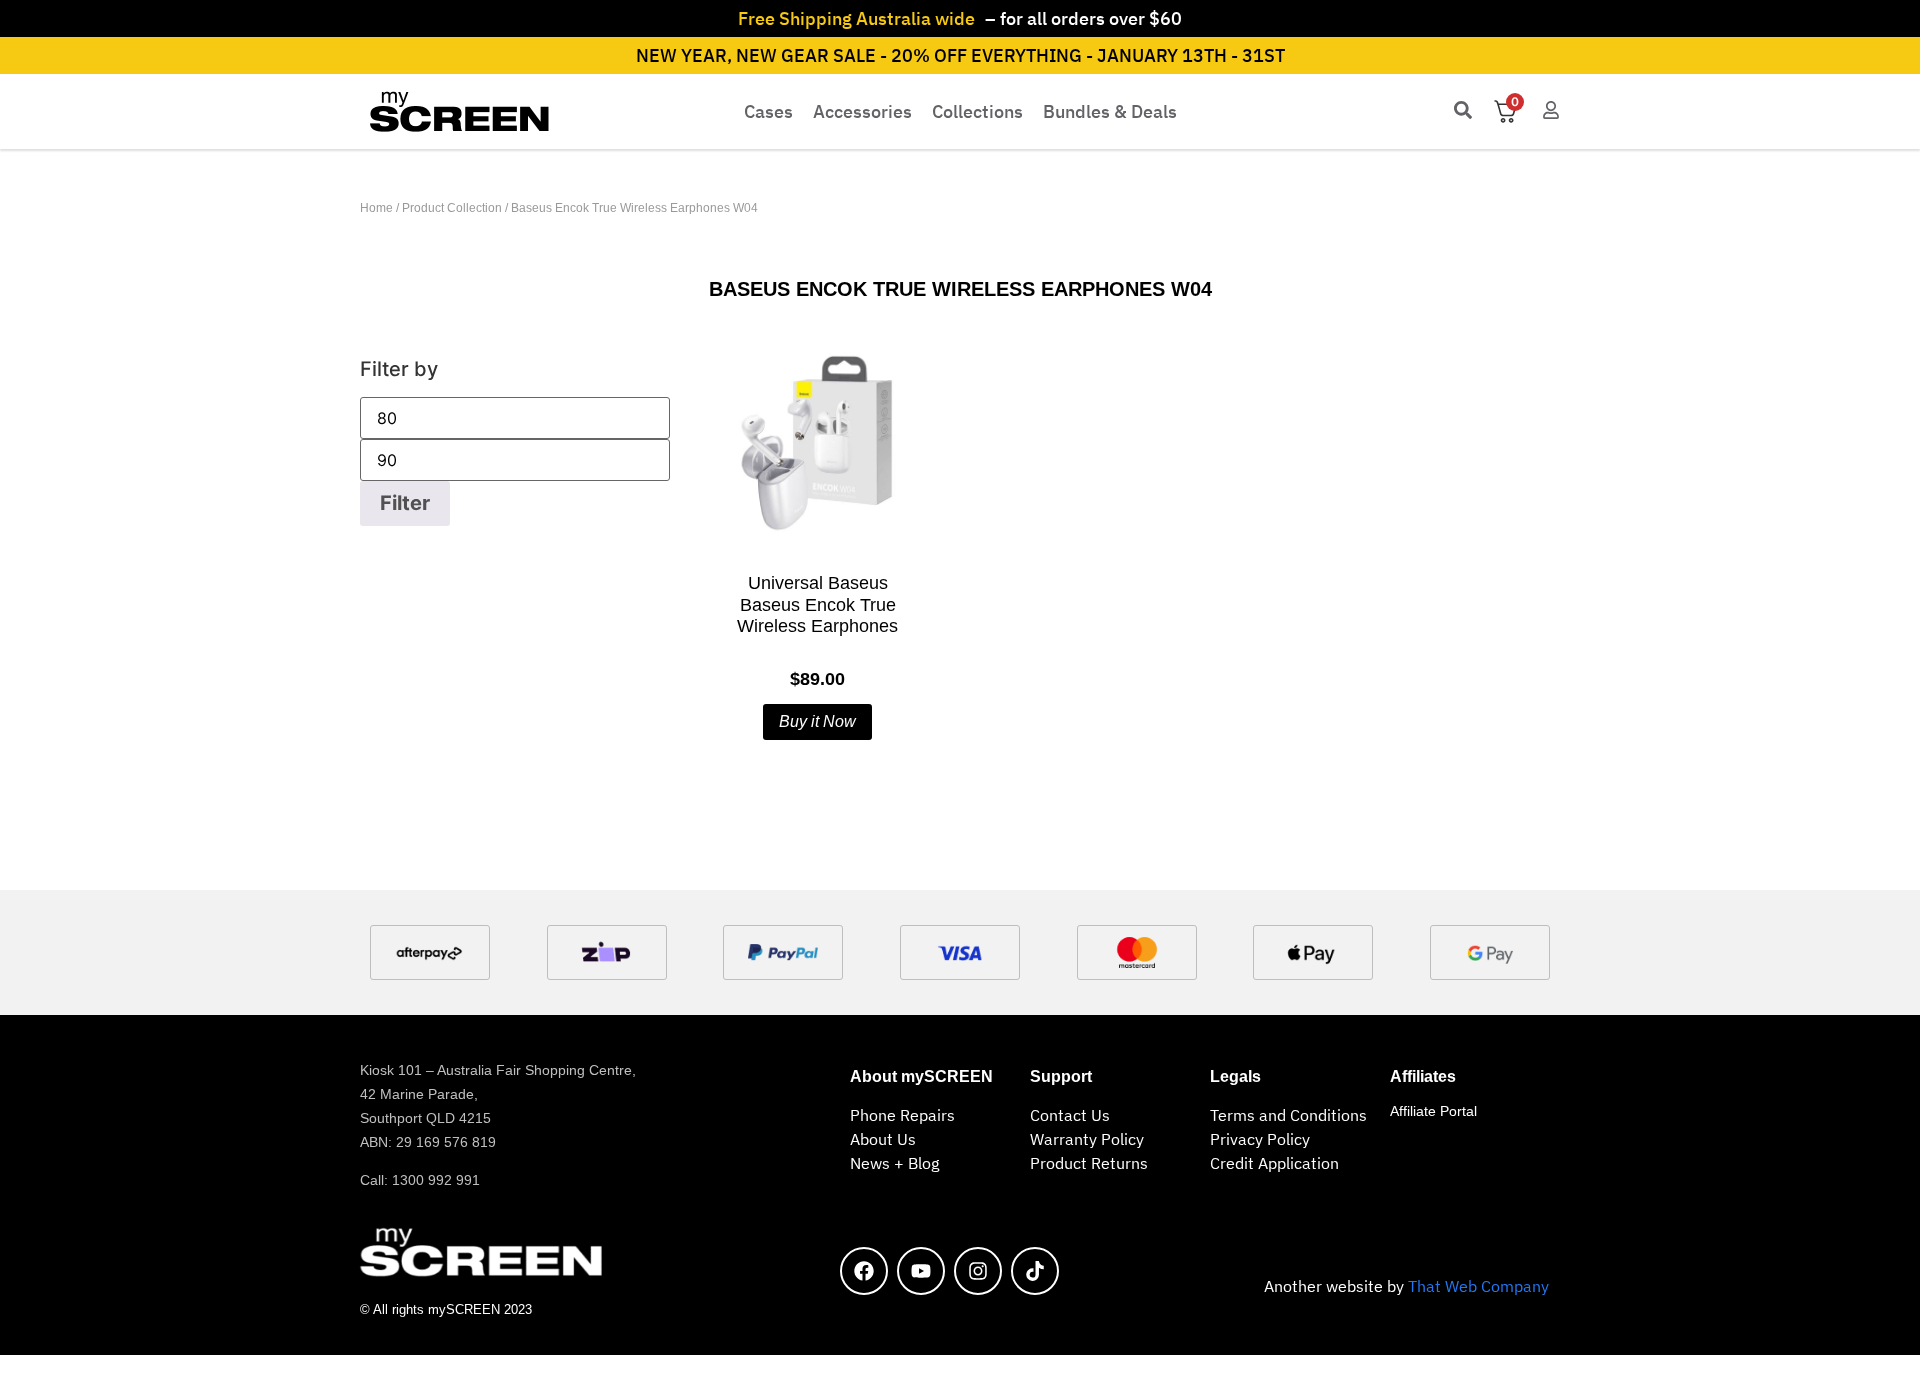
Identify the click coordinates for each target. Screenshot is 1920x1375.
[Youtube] (921, 1271)
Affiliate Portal (1433, 1111)
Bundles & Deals (1110, 111)
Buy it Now (817, 721)
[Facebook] (864, 1271)
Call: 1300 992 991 (420, 1180)
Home (376, 208)
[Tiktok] (1035, 1271)
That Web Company (1478, 1286)
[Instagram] (978, 1271)
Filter (405, 503)
